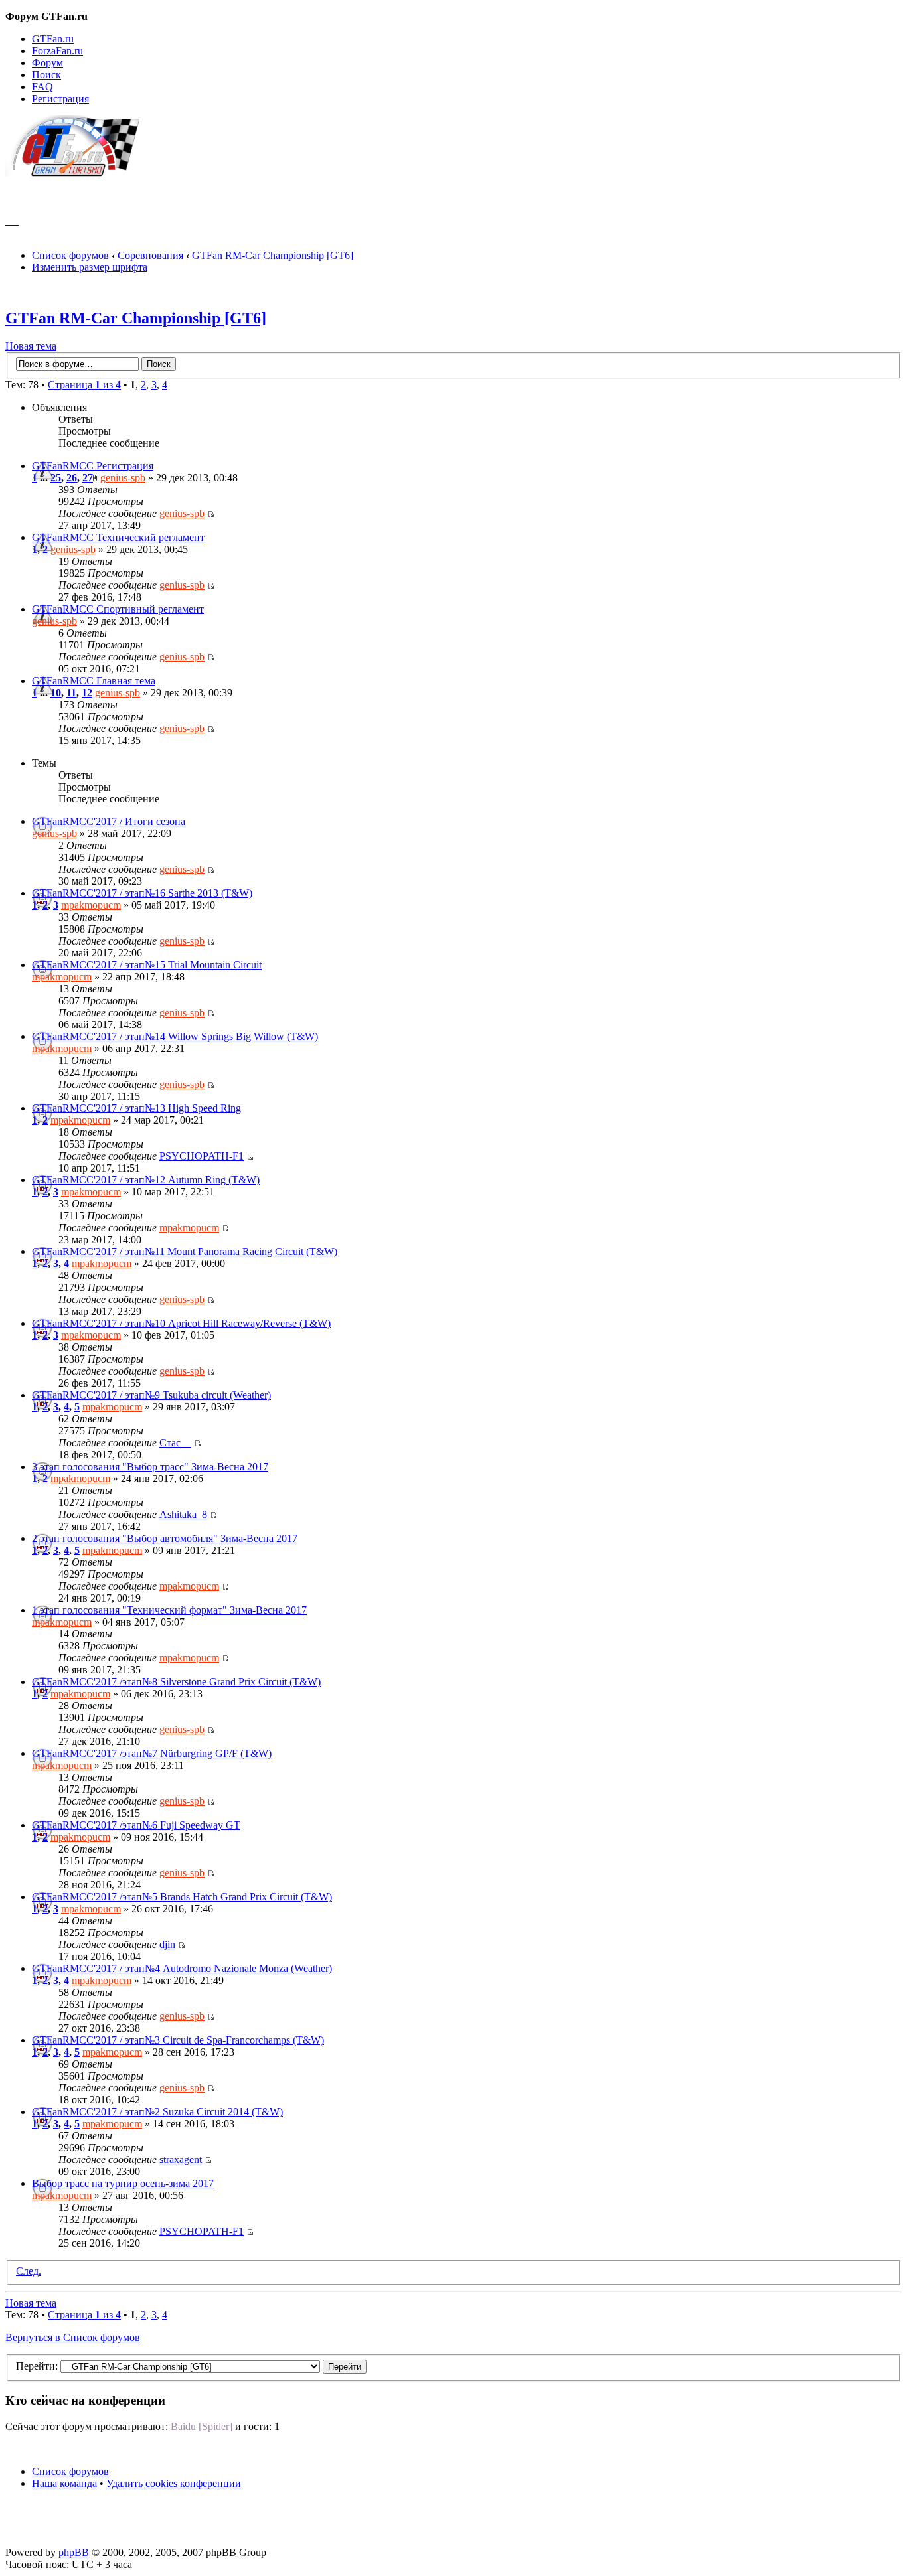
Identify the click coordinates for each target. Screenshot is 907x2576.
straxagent (181, 2159)
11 (71, 693)
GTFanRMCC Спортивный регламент (118, 609)
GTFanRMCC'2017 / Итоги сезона (109, 821)
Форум (47, 63)
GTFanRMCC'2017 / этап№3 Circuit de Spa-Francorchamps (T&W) (178, 2040)
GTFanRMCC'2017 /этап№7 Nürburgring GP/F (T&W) (152, 1753)
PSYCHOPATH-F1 (202, 1156)
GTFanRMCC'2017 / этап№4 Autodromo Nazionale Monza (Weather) (182, 1968)
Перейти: (37, 2366)
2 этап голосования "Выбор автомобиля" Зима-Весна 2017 (165, 1538)
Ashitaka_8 (183, 1514)
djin (167, 1944)
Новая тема (31, 346)
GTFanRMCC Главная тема (94, 681)
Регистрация (60, 99)
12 (87, 693)
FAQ (42, 87)
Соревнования (150, 255)
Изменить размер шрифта (90, 267)
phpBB (74, 2552)
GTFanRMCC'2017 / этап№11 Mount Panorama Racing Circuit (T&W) (185, 1251)
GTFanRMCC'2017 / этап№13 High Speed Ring (136, 1108)
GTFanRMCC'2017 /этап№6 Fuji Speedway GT (136, 1825)
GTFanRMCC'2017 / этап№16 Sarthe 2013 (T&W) (142, 893)
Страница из (84, 385)
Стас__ (175, 1443)
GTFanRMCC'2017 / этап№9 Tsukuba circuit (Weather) (151, 1395)
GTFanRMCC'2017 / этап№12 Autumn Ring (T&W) (146, 1180)
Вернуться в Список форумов (73, 2337)
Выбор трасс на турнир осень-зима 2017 (123, 2183)
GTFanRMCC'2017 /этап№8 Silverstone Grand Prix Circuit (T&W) (176, 1682)
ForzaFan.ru (57, 51)
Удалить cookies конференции (174, 2483)
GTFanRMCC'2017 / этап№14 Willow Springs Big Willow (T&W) (175, 1036)
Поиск (46, 75)
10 (56, 693)
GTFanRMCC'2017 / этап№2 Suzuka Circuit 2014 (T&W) (157, 2112)
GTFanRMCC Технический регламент (118, 537)
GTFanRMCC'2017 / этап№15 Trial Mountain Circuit (147, 965)
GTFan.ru (53, 39)
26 (72, 478)
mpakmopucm (91, 905)
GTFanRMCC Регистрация (93, 466)
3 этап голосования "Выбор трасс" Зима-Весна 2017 (150, 1467)
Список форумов (70, 255)
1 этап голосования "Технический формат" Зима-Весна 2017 (169, 1610)
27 (88, 478)
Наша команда (64, 2483)
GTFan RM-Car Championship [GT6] (273, 255)
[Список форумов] (79, 173)
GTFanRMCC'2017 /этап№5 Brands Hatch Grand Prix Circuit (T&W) (182, 1897)
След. (29, 2271)
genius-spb (123, 478)
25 (56, 478)
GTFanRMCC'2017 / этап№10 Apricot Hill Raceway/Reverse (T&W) (181, 1323)
